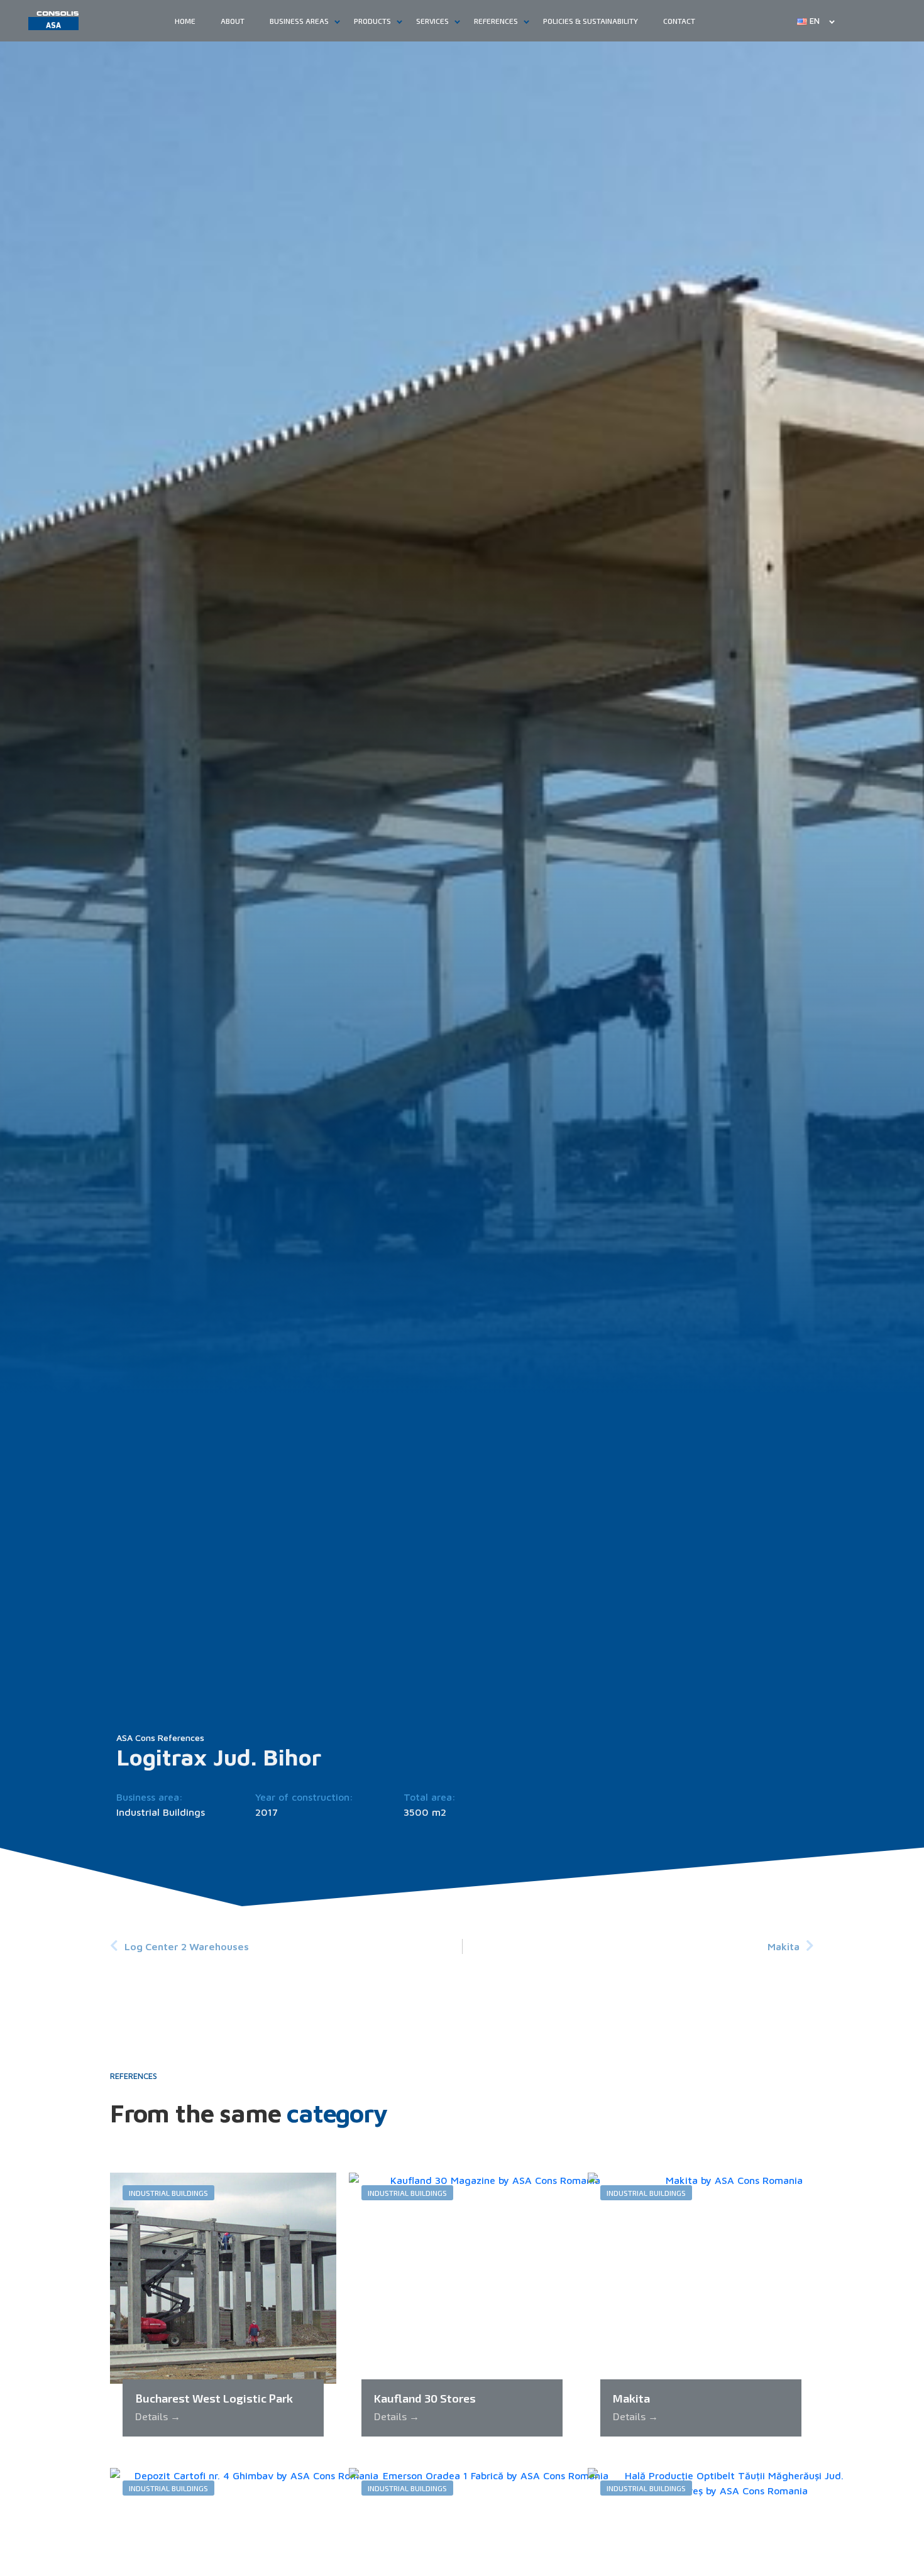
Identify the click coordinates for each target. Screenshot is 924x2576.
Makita (631, 2398)
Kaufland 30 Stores (425, 2398)
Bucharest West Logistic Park (214, 2398)
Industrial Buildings (161, 1812)
